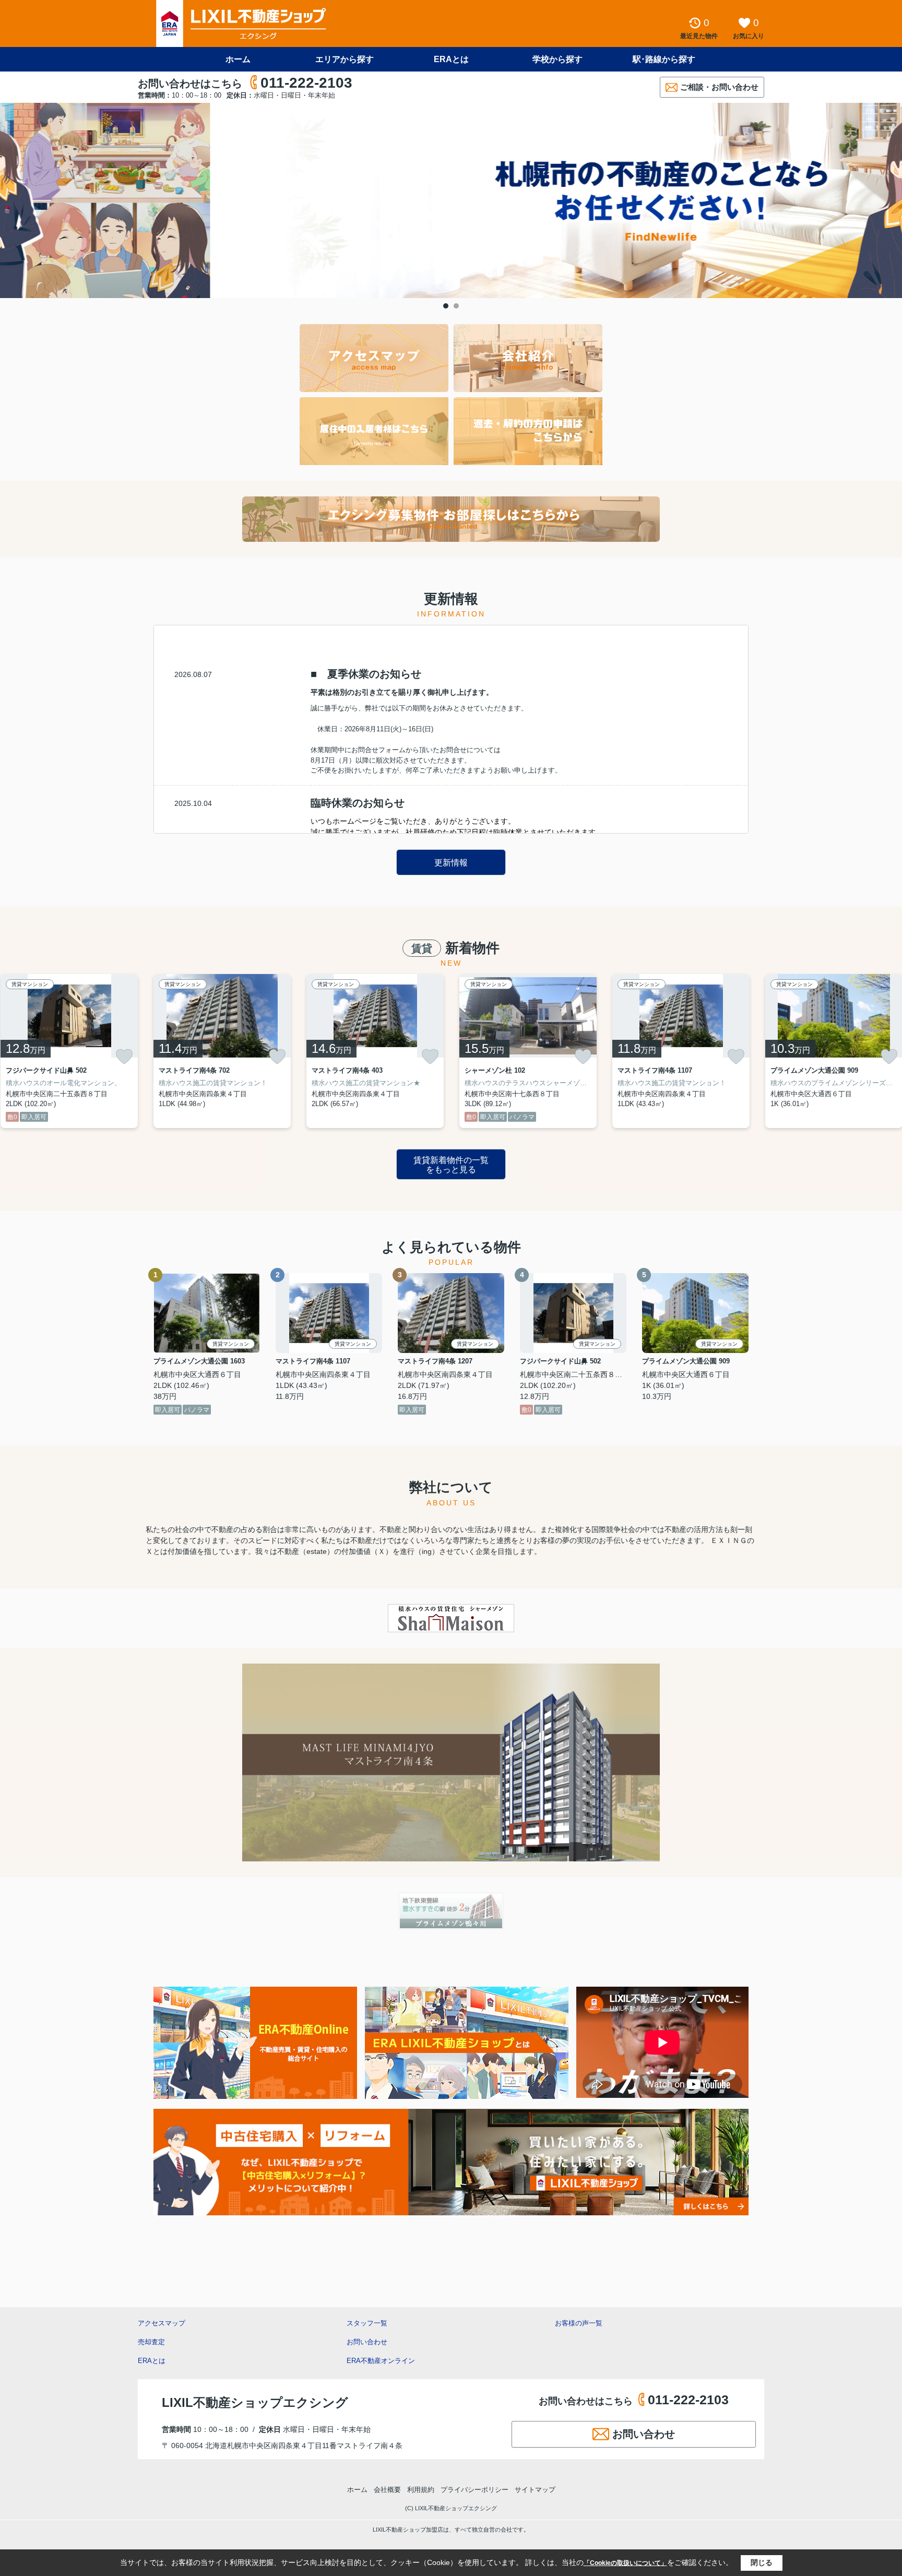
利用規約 (421, 2490)
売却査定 (151, 2342)
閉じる (762, 2562)
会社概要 (387, 2490)
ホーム (238, 59)
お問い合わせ (367, 2342)
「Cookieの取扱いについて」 (625, 2563)
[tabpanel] (451, 200)
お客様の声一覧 (579, 2323)
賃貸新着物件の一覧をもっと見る (451, 1165)
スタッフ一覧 (367, 2323)
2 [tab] (456, 306)
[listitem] (222, 1051)
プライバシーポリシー (474, 2490)
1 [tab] (446, 306)
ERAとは (451, 59)
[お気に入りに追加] (124, 1056)
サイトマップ (535, 2490)
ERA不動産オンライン (381, 2361)
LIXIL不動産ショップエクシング (255, 2402)
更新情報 (451, 863)
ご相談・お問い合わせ (719, 87)
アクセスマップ (162, 2323)
